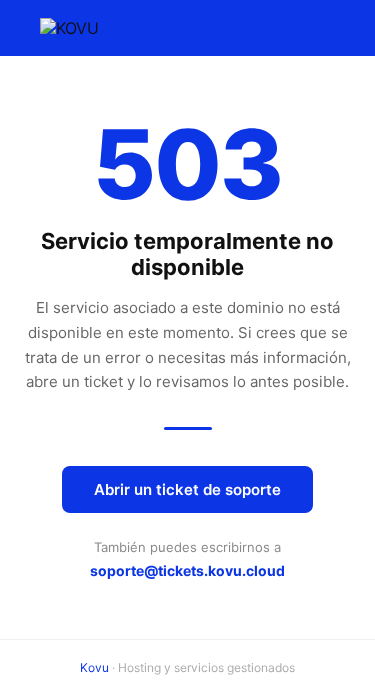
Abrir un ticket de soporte (187, 489)
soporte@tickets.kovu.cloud (187, 570)
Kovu (94, 667)
